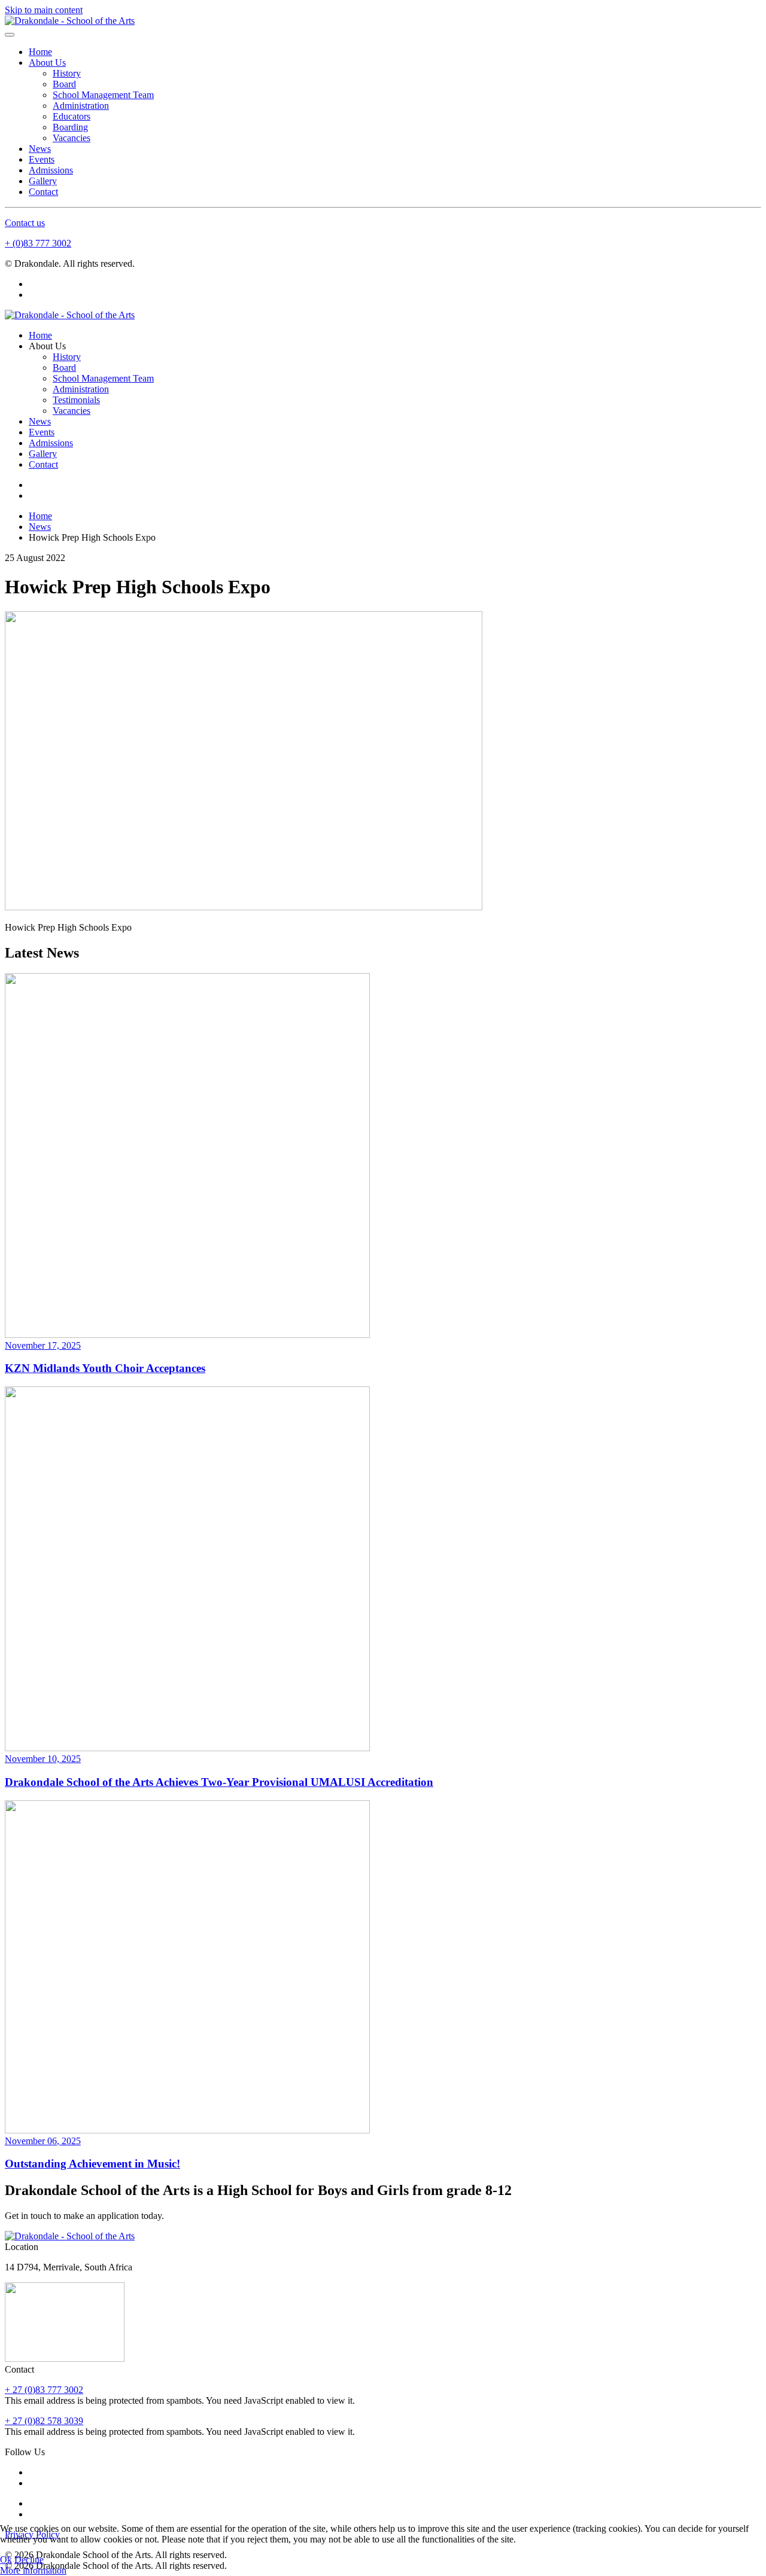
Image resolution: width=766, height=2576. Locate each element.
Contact (43, 192)
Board (64, 84)
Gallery (43, 181)
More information (33, 2570)
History (67, 73)
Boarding (70, 127)
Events (42, 159)
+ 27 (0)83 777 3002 (44, 2390)
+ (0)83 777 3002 (38, 243)
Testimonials (76, 400)
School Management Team (103, 95)
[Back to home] (70, 21)
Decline (29, 2560)
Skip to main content (44, 10)
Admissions (51, 170)
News (40, 149)
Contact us (25, 223)
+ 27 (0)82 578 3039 (44, 2421)
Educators (72, 116)
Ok (6, 2560)
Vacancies (72, 138)
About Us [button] (47, 346)
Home (40, 52)
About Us (47, 63)
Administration (81, 106)
